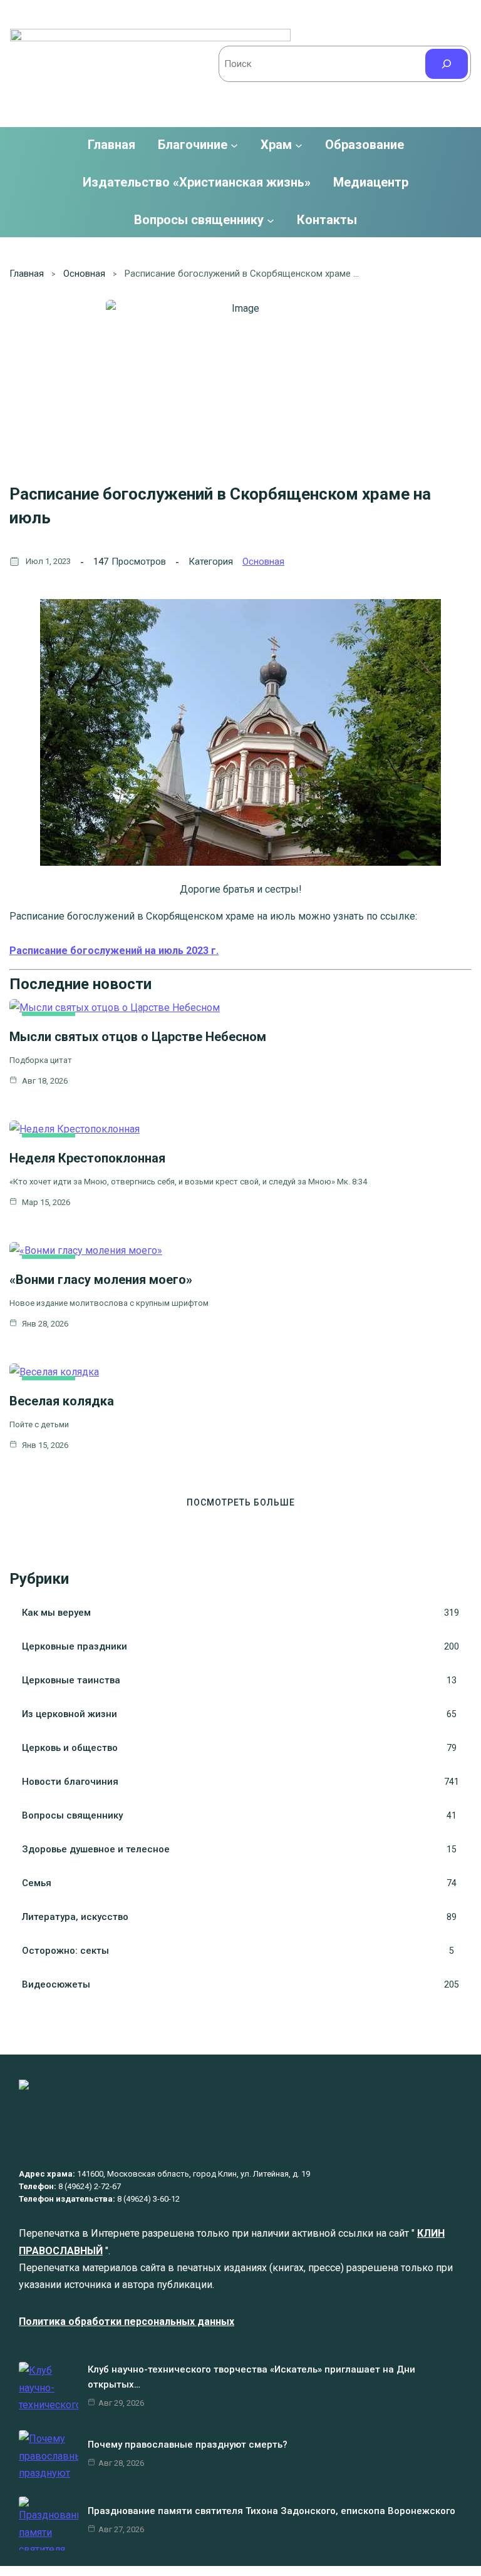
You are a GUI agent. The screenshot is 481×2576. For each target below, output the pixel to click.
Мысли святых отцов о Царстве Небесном (138, 1037)
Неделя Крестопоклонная (87, 1158)
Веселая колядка (62, 1401)
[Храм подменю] (299, 145)
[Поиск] (447, 64)
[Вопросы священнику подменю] (271, 220)
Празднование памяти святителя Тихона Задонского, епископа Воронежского (272, 2511)
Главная (111, 145)
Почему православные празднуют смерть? (189, 2445)
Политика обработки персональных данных (127, 2322)
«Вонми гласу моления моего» (101, 1280)
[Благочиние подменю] (234, 145)
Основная (84, 274)
